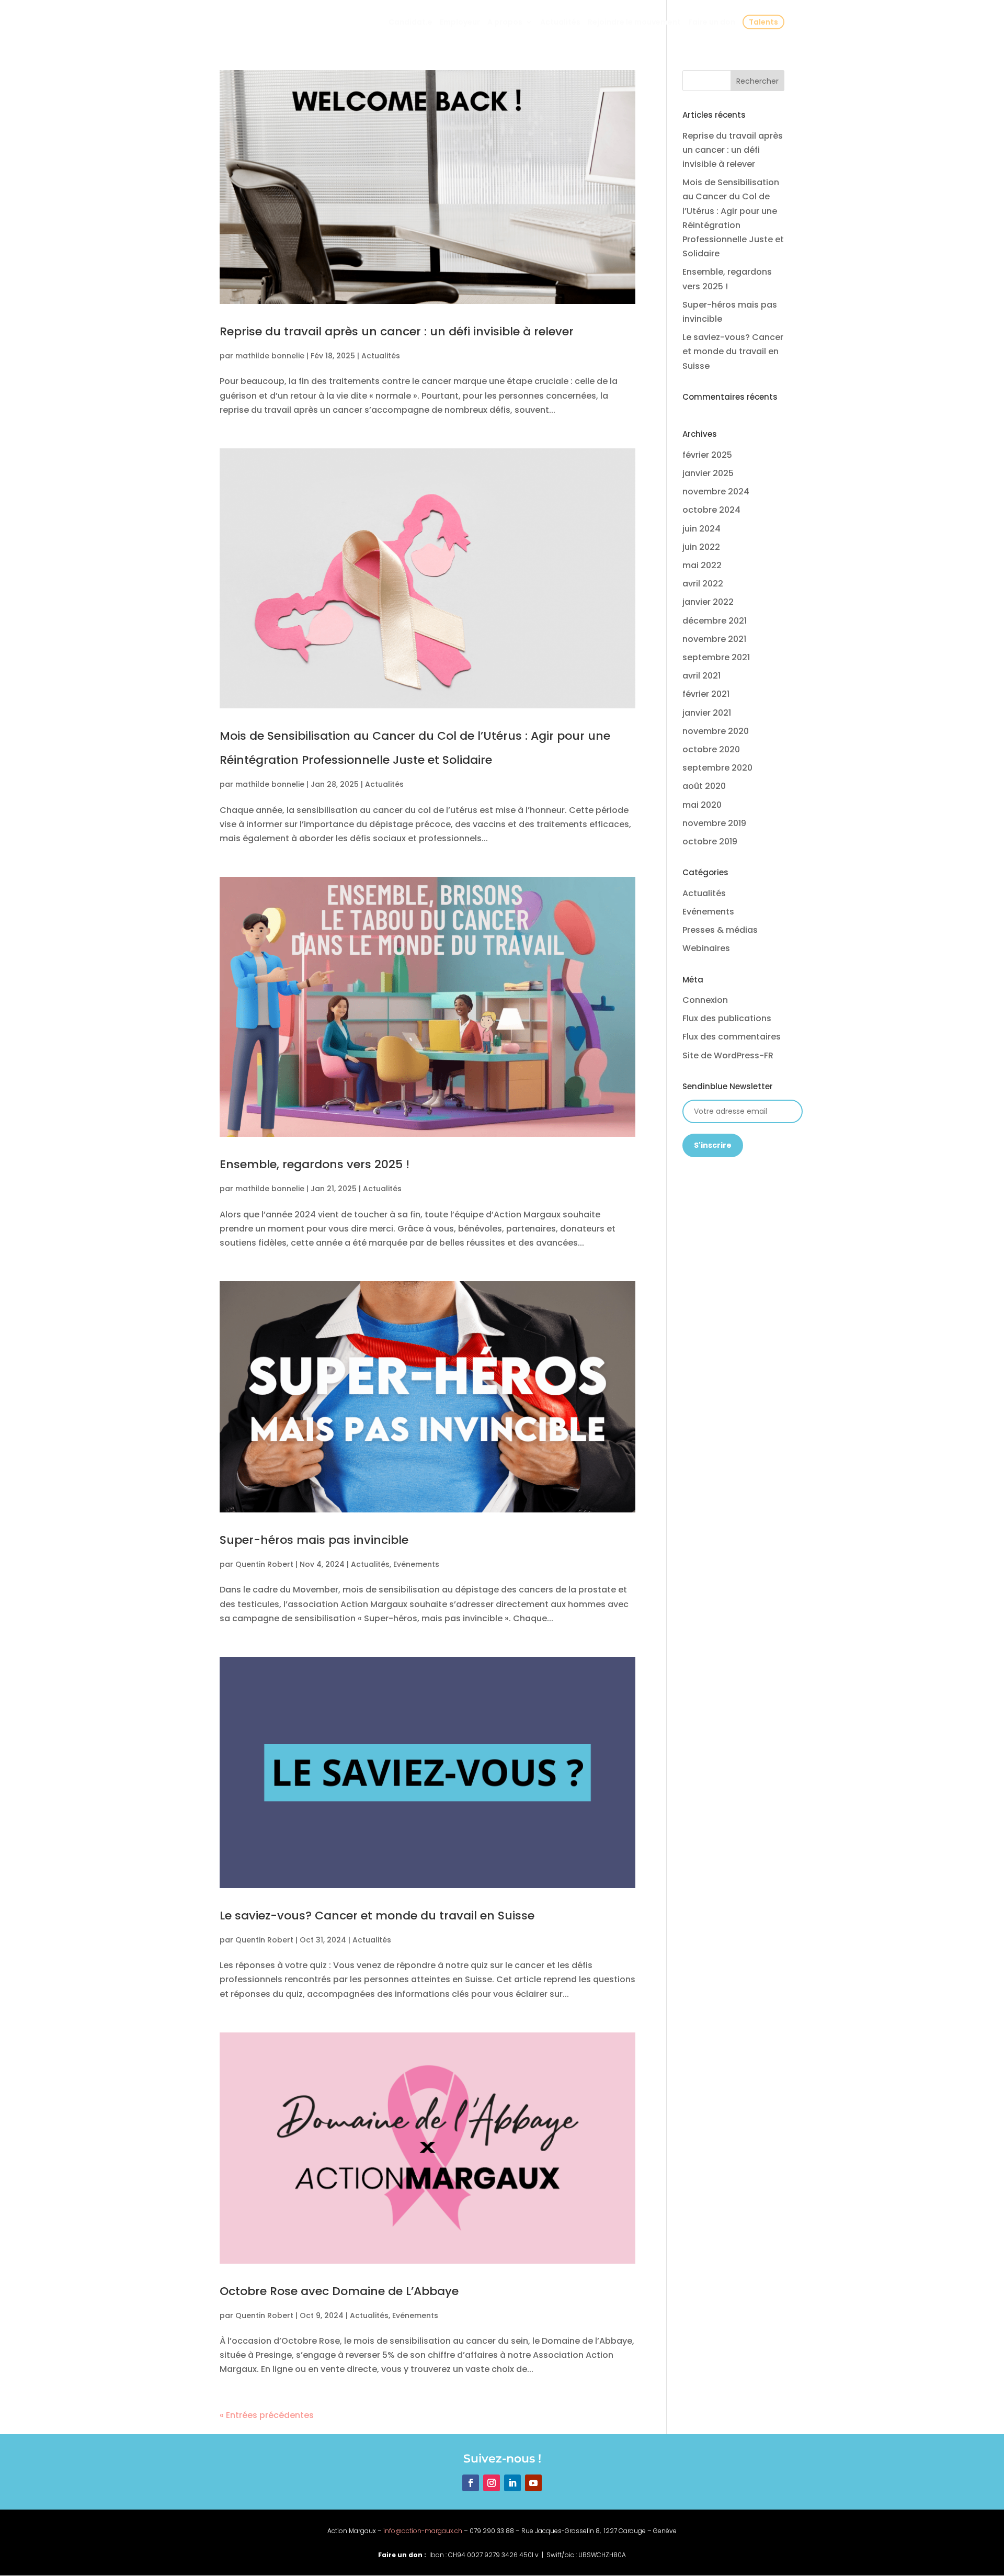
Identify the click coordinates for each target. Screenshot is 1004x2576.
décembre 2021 (715, 621)
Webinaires (706, 948)
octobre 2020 (711, 749)
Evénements (416, 1564)
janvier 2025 (708, 473)
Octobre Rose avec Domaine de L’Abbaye (339, 2291)
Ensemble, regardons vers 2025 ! (318, 1164)
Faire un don (712, 23)
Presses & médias (720, 930)
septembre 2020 (717, 768)
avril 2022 (703, 584)
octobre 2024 (711, 510)
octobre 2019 (710, 841)
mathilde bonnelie (270, 356)
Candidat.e (410, 23)
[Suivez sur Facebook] (471, 2483)
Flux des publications (727, 1018)
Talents (763, 22)
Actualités (560, 23)
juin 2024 (701, 529)
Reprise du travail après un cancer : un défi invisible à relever (397, 331)
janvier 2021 (707, 713)
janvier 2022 (708, 602)
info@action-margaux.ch (423, 2531)
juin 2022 (701, 547)
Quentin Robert (264, 1564)
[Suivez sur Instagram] (492, 2483)
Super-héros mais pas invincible (314, 1540)
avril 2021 (701, 676)
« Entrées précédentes (267, 2415)
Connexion (705, 1000)
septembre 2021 (716, 657)
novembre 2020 (716, 731)
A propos (505, 23)
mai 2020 (702, 805)
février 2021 (706, 694)
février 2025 (707, 455)
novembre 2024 (716, 492)
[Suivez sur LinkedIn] (512, 2483)
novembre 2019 (714, 823)
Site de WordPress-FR (728, 1055)
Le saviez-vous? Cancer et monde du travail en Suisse (379, 1916)
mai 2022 (702, 565)
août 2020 (704, 786)
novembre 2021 (714, 639)
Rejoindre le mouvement (634, 23)
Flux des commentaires (732, 1037)
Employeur (460, 23)
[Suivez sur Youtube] (533, 2483)
